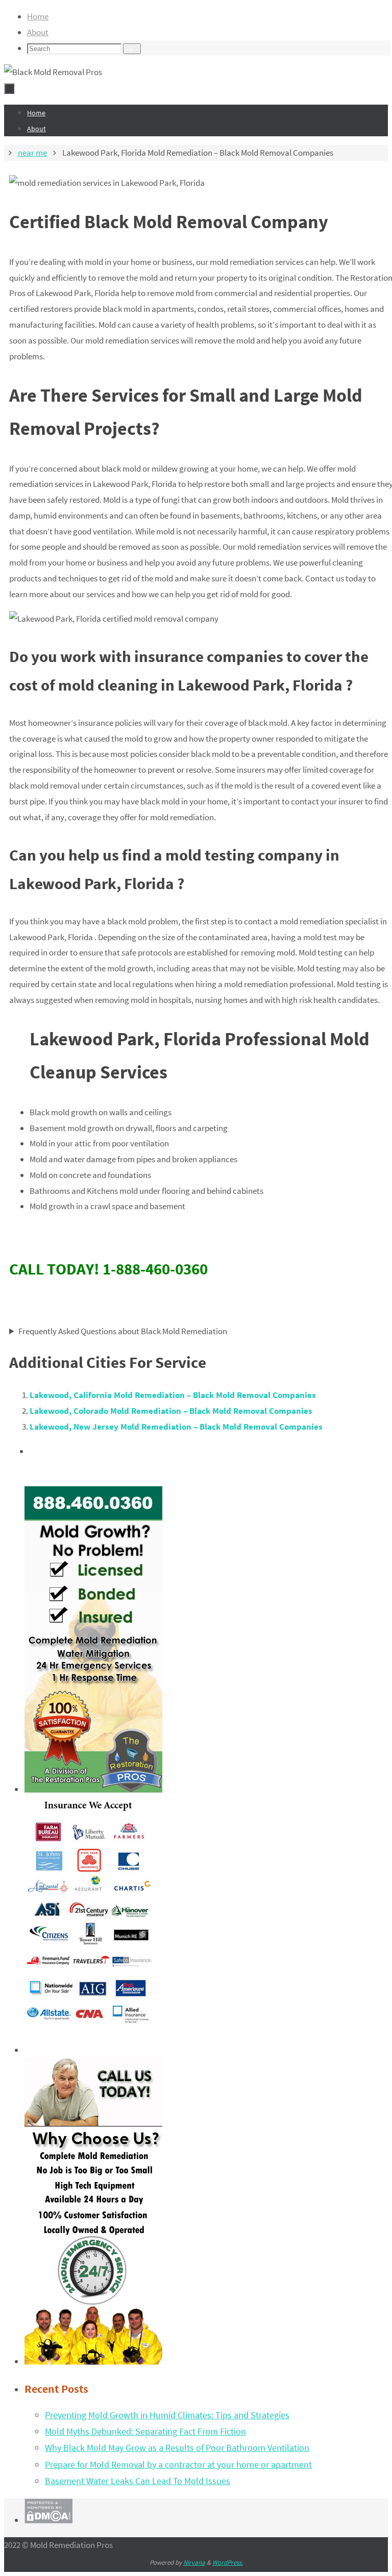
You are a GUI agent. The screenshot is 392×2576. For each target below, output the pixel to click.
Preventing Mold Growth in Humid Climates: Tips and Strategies (167, 2415)
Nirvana (194, 2562)
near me (32, 153)
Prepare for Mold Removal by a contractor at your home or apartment (178, 2464)
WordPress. (228, 2562)
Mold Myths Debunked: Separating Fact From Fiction (145, 2431)
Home (38, 16)
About (38, 32)
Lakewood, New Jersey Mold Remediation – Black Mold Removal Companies (176, 1427)
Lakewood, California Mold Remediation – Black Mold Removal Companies (173, 1395)
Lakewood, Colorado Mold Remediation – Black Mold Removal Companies (171, 1411)
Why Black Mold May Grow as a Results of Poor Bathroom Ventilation (177, 2448)
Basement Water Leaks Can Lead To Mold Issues (138, 2481)
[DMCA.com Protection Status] (48, 2520)
